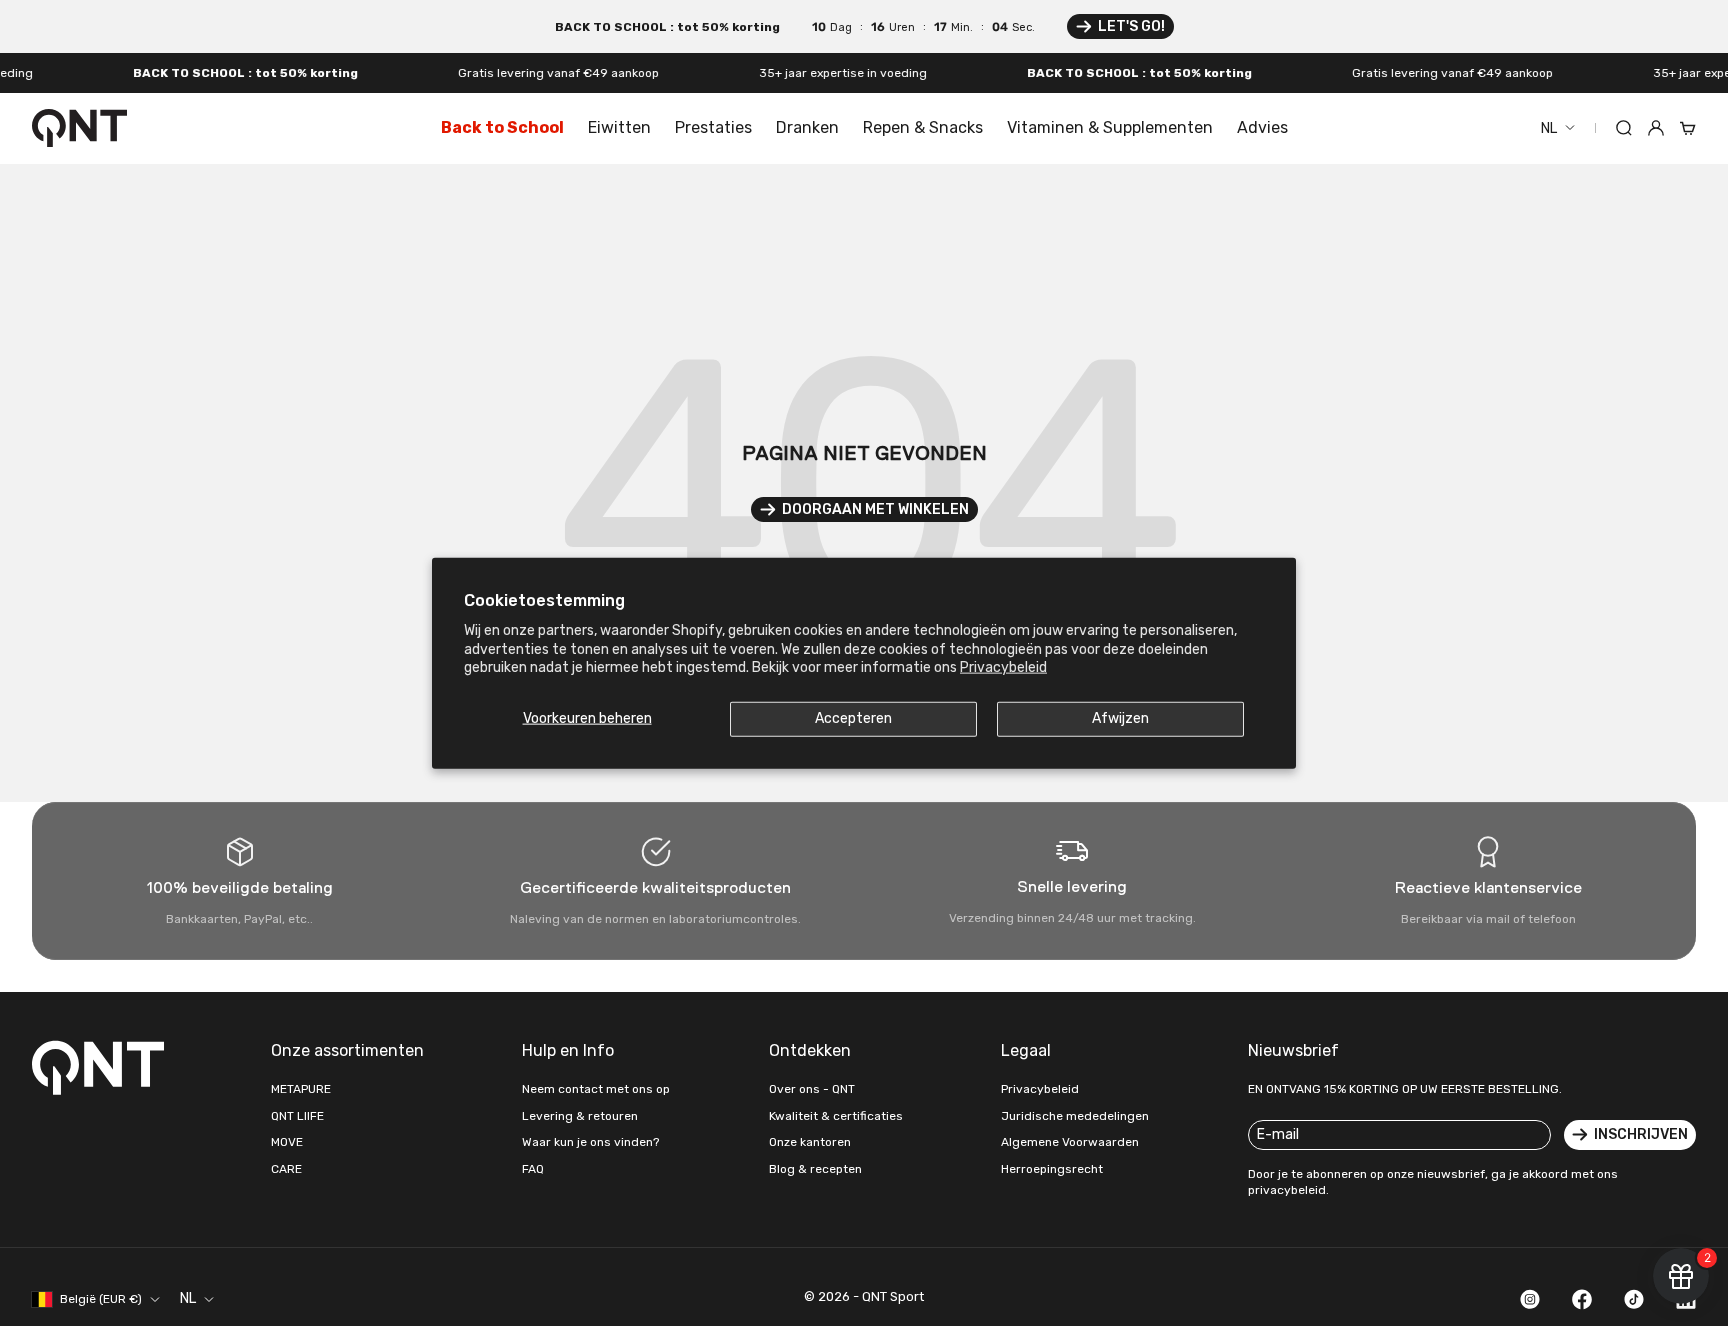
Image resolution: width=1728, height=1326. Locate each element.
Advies (1262, 127)
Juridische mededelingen (1075, 1116)
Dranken (807, 127)
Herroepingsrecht (1052, 1169)
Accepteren (853, 718)
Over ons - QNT (812, 1089)
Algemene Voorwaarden (1070, 1142)
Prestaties (713, 127)
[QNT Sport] (102, 1067)
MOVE (287, 1142)
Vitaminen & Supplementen (1110, 127)
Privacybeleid (1003, 666)
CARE (286, 1169)
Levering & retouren (580, 1116)
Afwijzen (1120, 718)
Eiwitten (619, 127)
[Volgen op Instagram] (1530, 1299)
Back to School (502, 127)
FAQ (533, 1169)
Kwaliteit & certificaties (836, 1116)
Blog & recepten (815, 1169)
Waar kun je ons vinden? (590, 1142)
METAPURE (301, 1089)
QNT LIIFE (297, 1116)
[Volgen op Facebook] (1582, 1299)
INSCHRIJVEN (1641, 1134)
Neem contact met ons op (596, 1089)
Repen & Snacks (923, 127)
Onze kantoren (810, 1142)
